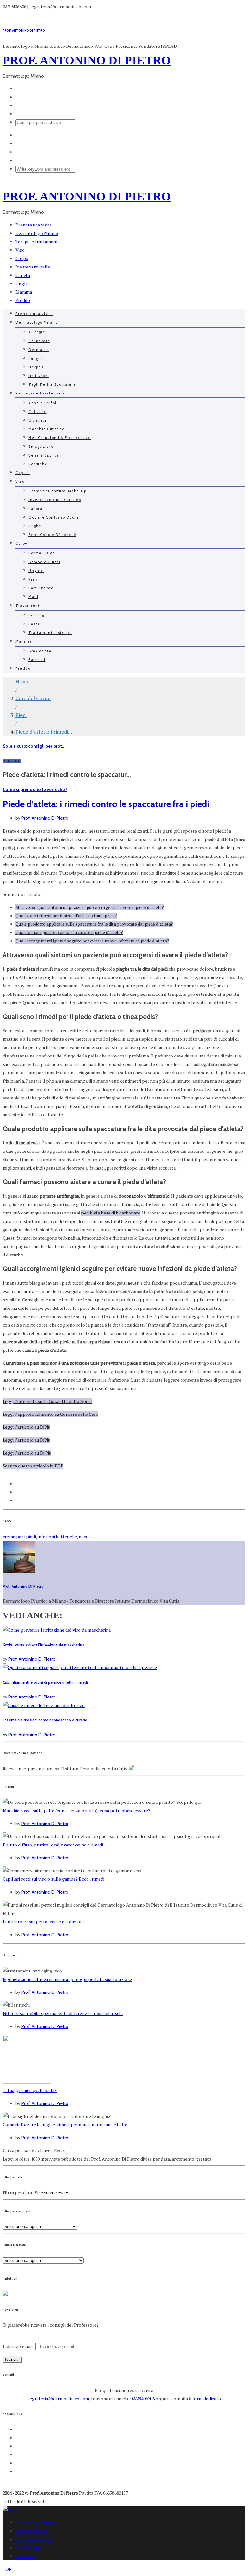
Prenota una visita (34, 225)
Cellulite (38, 412)
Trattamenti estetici (50, 633)
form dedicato (207, 2398)
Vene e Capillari (45, 455)
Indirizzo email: (19, 2346)
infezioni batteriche (57, 1536)
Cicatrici (37, 420)
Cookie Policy (29, 2548)
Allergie (37, 332)
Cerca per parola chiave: (27, 2150)
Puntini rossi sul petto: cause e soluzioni (43, 1922)
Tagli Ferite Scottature (52, 384)
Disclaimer (26, 2556)
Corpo (22, 258)
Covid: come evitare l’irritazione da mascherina (43, 1645)
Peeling (36, 615)
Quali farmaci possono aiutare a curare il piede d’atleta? (69, 932)
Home (22, 681)
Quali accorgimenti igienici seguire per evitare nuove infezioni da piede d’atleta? (92, 941)
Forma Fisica (42, 553)
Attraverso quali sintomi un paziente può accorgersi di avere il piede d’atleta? (90, 907)
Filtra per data (17, 2193)
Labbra (35, 509)
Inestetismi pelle (33, 267)
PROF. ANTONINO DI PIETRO (24, 31)
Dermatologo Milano (37, 233)
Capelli (23, 275)
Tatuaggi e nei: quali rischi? (30, 2090)
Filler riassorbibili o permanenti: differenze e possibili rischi (63, 2013)
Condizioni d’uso (32, 2531)
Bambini (37, 660)
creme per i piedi (19, 1536)
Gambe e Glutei (44, 562)
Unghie (23, 284)
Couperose (39, 341)
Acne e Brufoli (43, 403)
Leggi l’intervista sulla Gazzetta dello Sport (47, 1401)
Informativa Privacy (34, 2539)
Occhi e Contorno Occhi (53, 517)
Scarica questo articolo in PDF (33, 1466)
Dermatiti (39, 350)
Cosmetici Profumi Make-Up (57, 491)
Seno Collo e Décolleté (52, 535)
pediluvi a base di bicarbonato (111, 1213)
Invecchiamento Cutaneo (55, 500)
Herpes (36, 367)
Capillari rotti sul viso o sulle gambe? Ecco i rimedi (53, 1879)
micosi (85, 1536)
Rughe (35, 526)
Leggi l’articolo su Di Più (27, 1453)
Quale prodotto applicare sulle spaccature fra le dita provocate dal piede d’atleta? (94, 924)
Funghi (36, 358)
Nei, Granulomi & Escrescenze (60, 438)
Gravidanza (40, 651)
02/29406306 (143, 2398)
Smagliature (41, 447)
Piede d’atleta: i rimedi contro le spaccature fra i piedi (106, 804)
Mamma (24, 292)
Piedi (34, 579)
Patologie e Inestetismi (40, 393)
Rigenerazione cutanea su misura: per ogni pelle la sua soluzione (67, 1979)
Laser (34, 624)
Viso (20, 250)
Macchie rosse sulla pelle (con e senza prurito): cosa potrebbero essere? (76, 1810)
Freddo (23, 300)
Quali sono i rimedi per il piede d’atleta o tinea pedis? (66, 916)
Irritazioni (39, 376)
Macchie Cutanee (47, 429)
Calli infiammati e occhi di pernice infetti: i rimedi (45, 1682)
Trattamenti (28, 605)
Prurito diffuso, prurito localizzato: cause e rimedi (53, 1845)
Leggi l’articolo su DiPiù (26, 1427)
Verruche (38, 464)
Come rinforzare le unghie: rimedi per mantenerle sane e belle (65, 2124)
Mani (33, 597)
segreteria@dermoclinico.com (58, 2398)
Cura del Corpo (33, 698)
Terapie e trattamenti (37, 242)
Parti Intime (41, 588)
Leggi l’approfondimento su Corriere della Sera (50, 1414)
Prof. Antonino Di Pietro (45, 818)
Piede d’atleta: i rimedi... (44, 732)
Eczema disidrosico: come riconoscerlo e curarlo (45, 1720)
